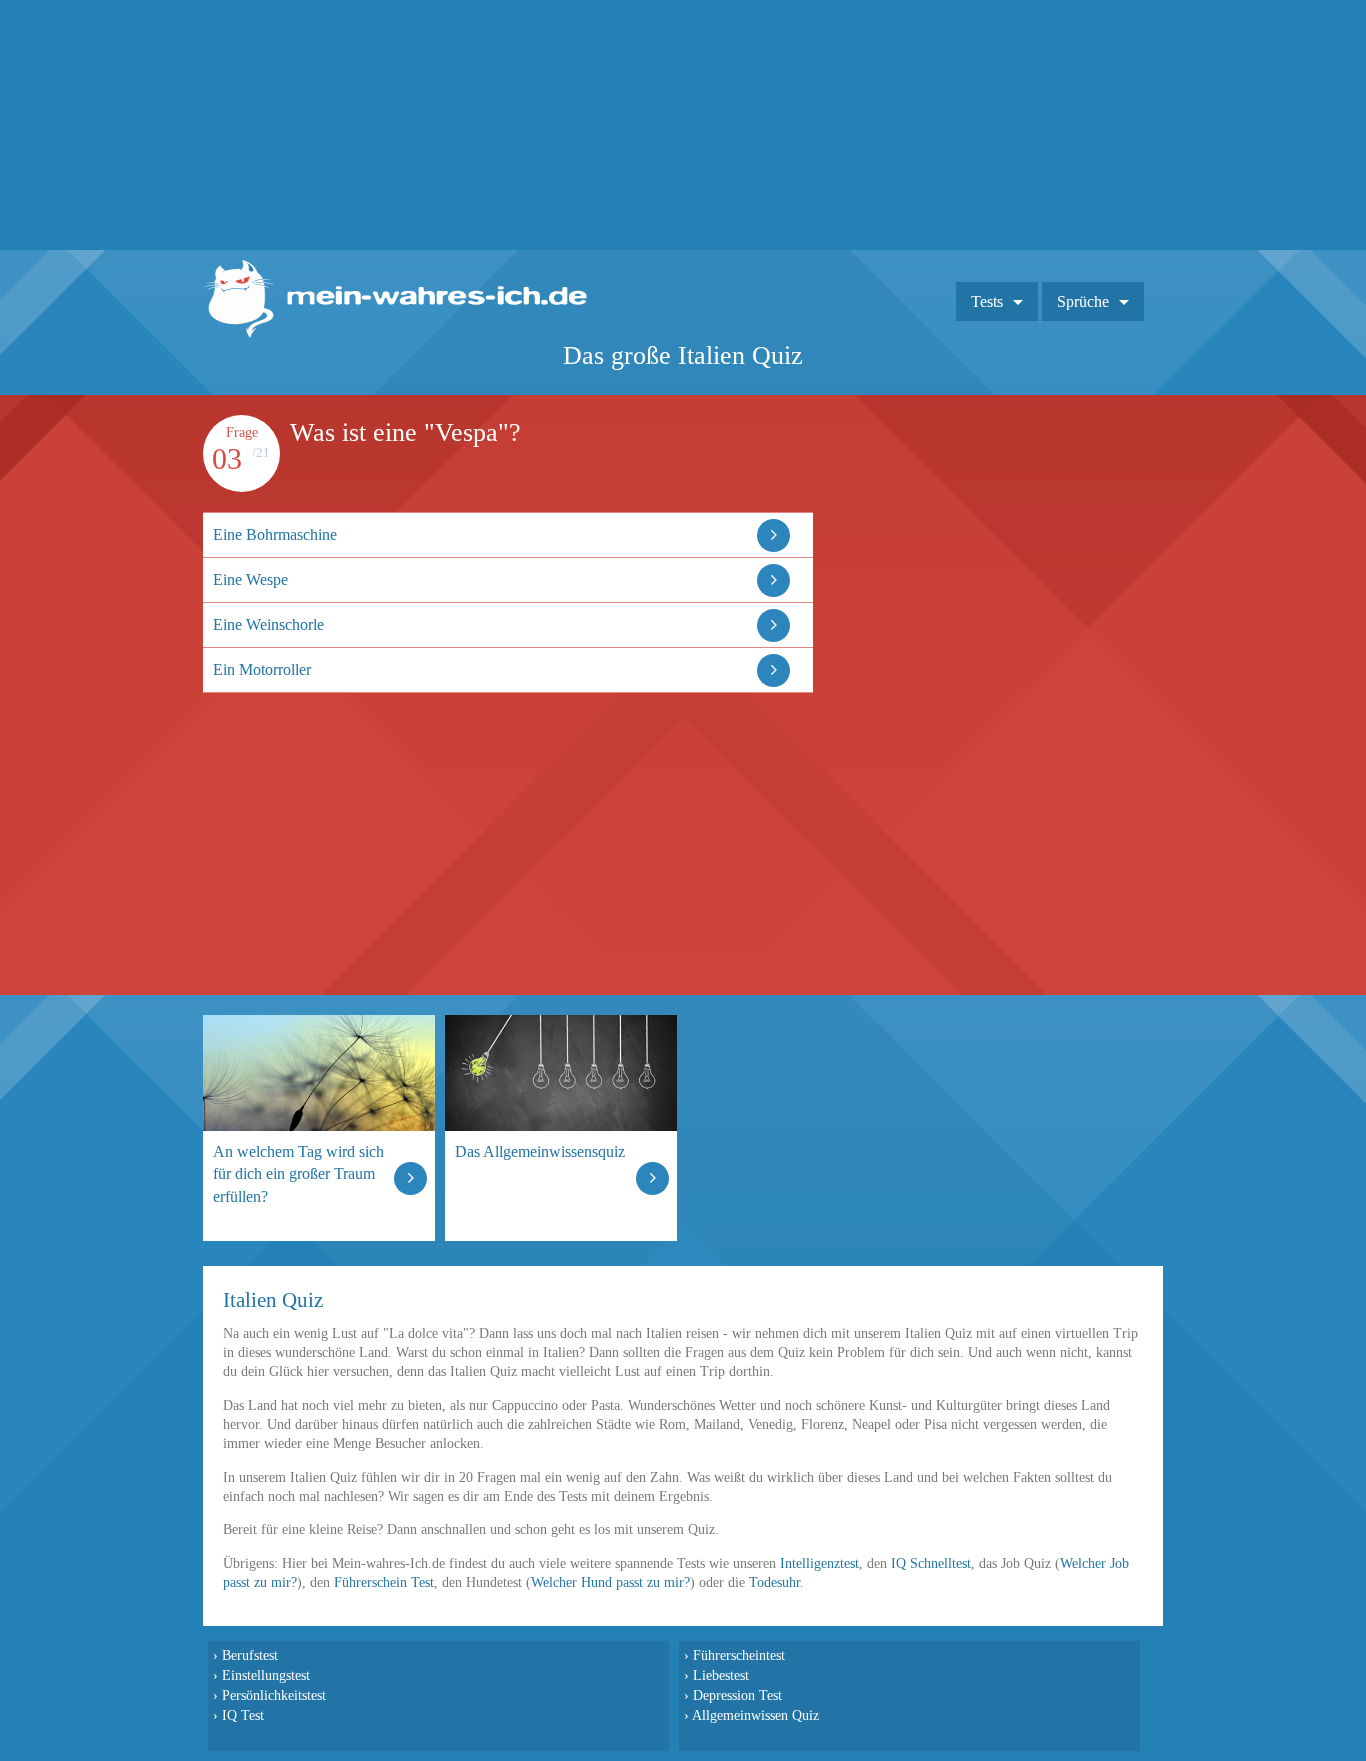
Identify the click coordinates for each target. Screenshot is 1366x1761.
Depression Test (737, 1695)
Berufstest (250, 1655)
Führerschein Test (384, 1582)
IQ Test (243, 1715)
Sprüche (1083, 301)
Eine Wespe (250, 579)
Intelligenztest (819, 1563)
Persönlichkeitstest (274, 1695)
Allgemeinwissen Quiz (755, 1715)
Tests (987, 301)
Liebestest (721, 1675)
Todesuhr (774, 1582)
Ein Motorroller (262, 669)
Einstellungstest (266, 1675)
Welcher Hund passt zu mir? (610, 1582)
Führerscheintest (739, 1655)
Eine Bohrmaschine (275, 534)
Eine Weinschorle (268, 624)
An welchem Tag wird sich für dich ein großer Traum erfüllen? (298, 1173)
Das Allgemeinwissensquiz (540, 1151)
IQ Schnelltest (931, 1563)
